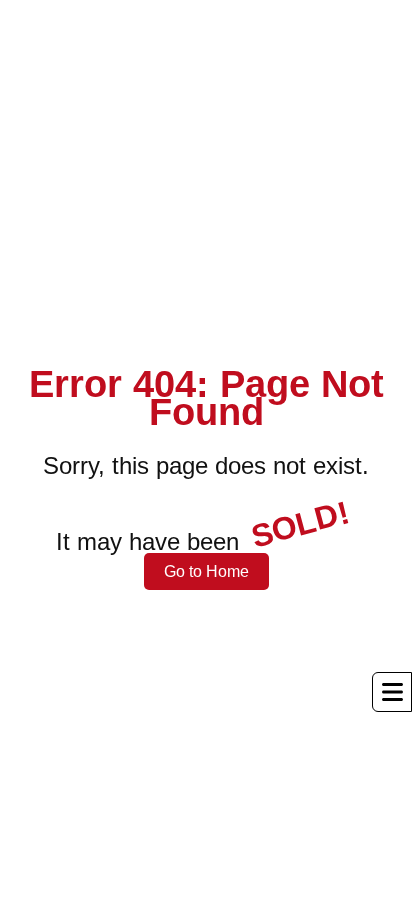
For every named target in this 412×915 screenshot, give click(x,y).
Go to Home (206, 571)
